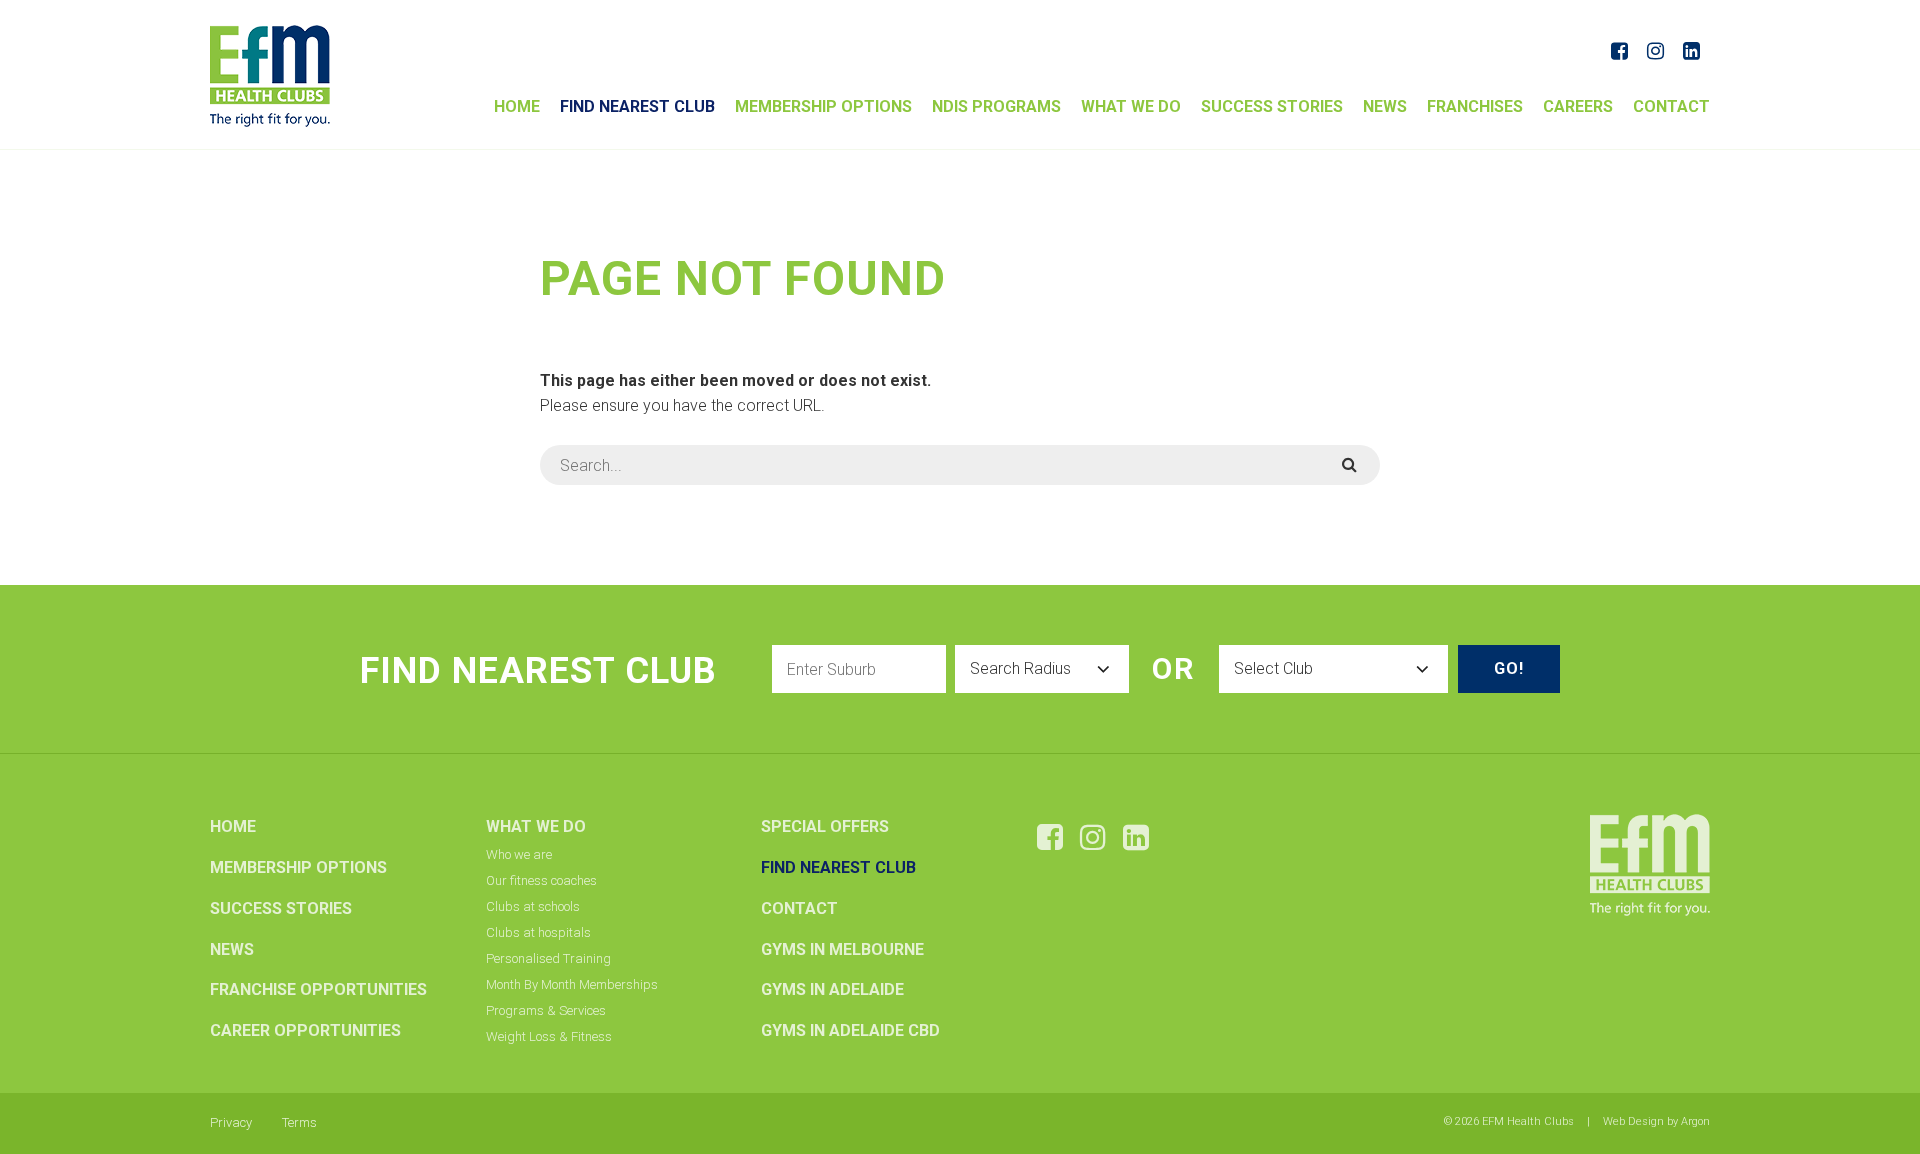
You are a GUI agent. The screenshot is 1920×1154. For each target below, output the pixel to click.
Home (517, 106)
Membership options (823, 106)
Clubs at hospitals (538, 932)
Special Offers (825, 826)
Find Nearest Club (637, 106)
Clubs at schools (533, 906)
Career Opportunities (305, 1030)
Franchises (1475, 106)
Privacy (231, 1122)
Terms (299, 1122)
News (1385, 106)
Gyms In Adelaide (832, 989)
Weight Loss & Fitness (549, 1036)
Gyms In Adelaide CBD (850, 1030)
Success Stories (1272, 106)
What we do (1131, 106)
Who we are (519, 854)
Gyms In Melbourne (842, 949)
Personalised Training (548, 958)
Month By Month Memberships (572, 984)
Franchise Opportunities (318, 989)
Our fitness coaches (541, 880)
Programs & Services (546, 1010)
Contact (1671, 106)
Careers (1578, 106)
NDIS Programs (996, 106)
